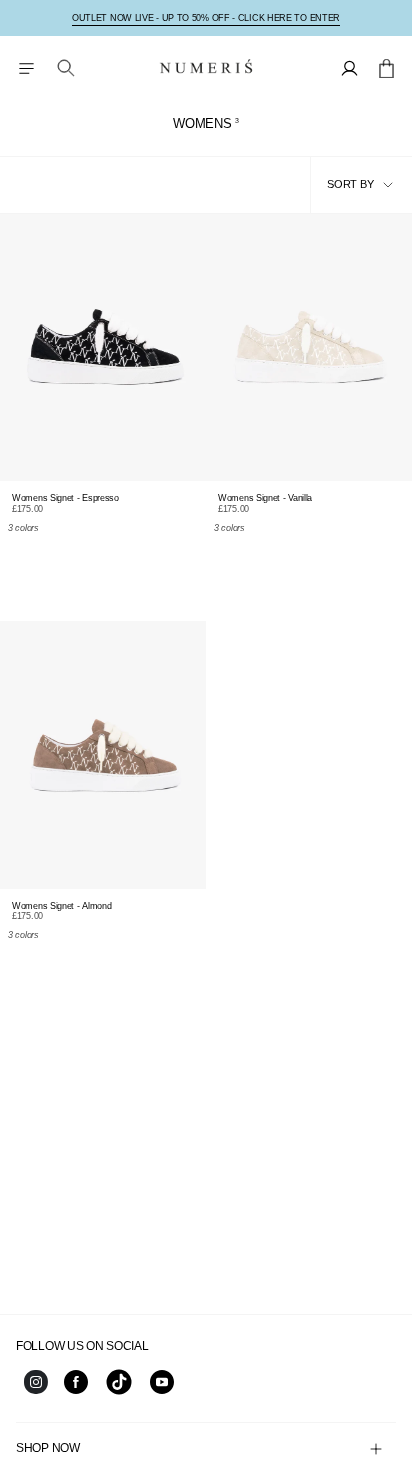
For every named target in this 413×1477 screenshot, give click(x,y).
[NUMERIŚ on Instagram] (36, 1390)
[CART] (386, 68)
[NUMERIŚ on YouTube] (162, 1390)
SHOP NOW (48, 1448)
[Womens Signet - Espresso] (103, 348)
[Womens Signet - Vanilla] (309, 348)
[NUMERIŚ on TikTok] (119, 1393)
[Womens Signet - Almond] (103, 755)
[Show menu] (26, 68)
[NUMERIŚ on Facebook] (76, 1390)
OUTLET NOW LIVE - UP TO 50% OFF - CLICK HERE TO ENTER (206, 18)
